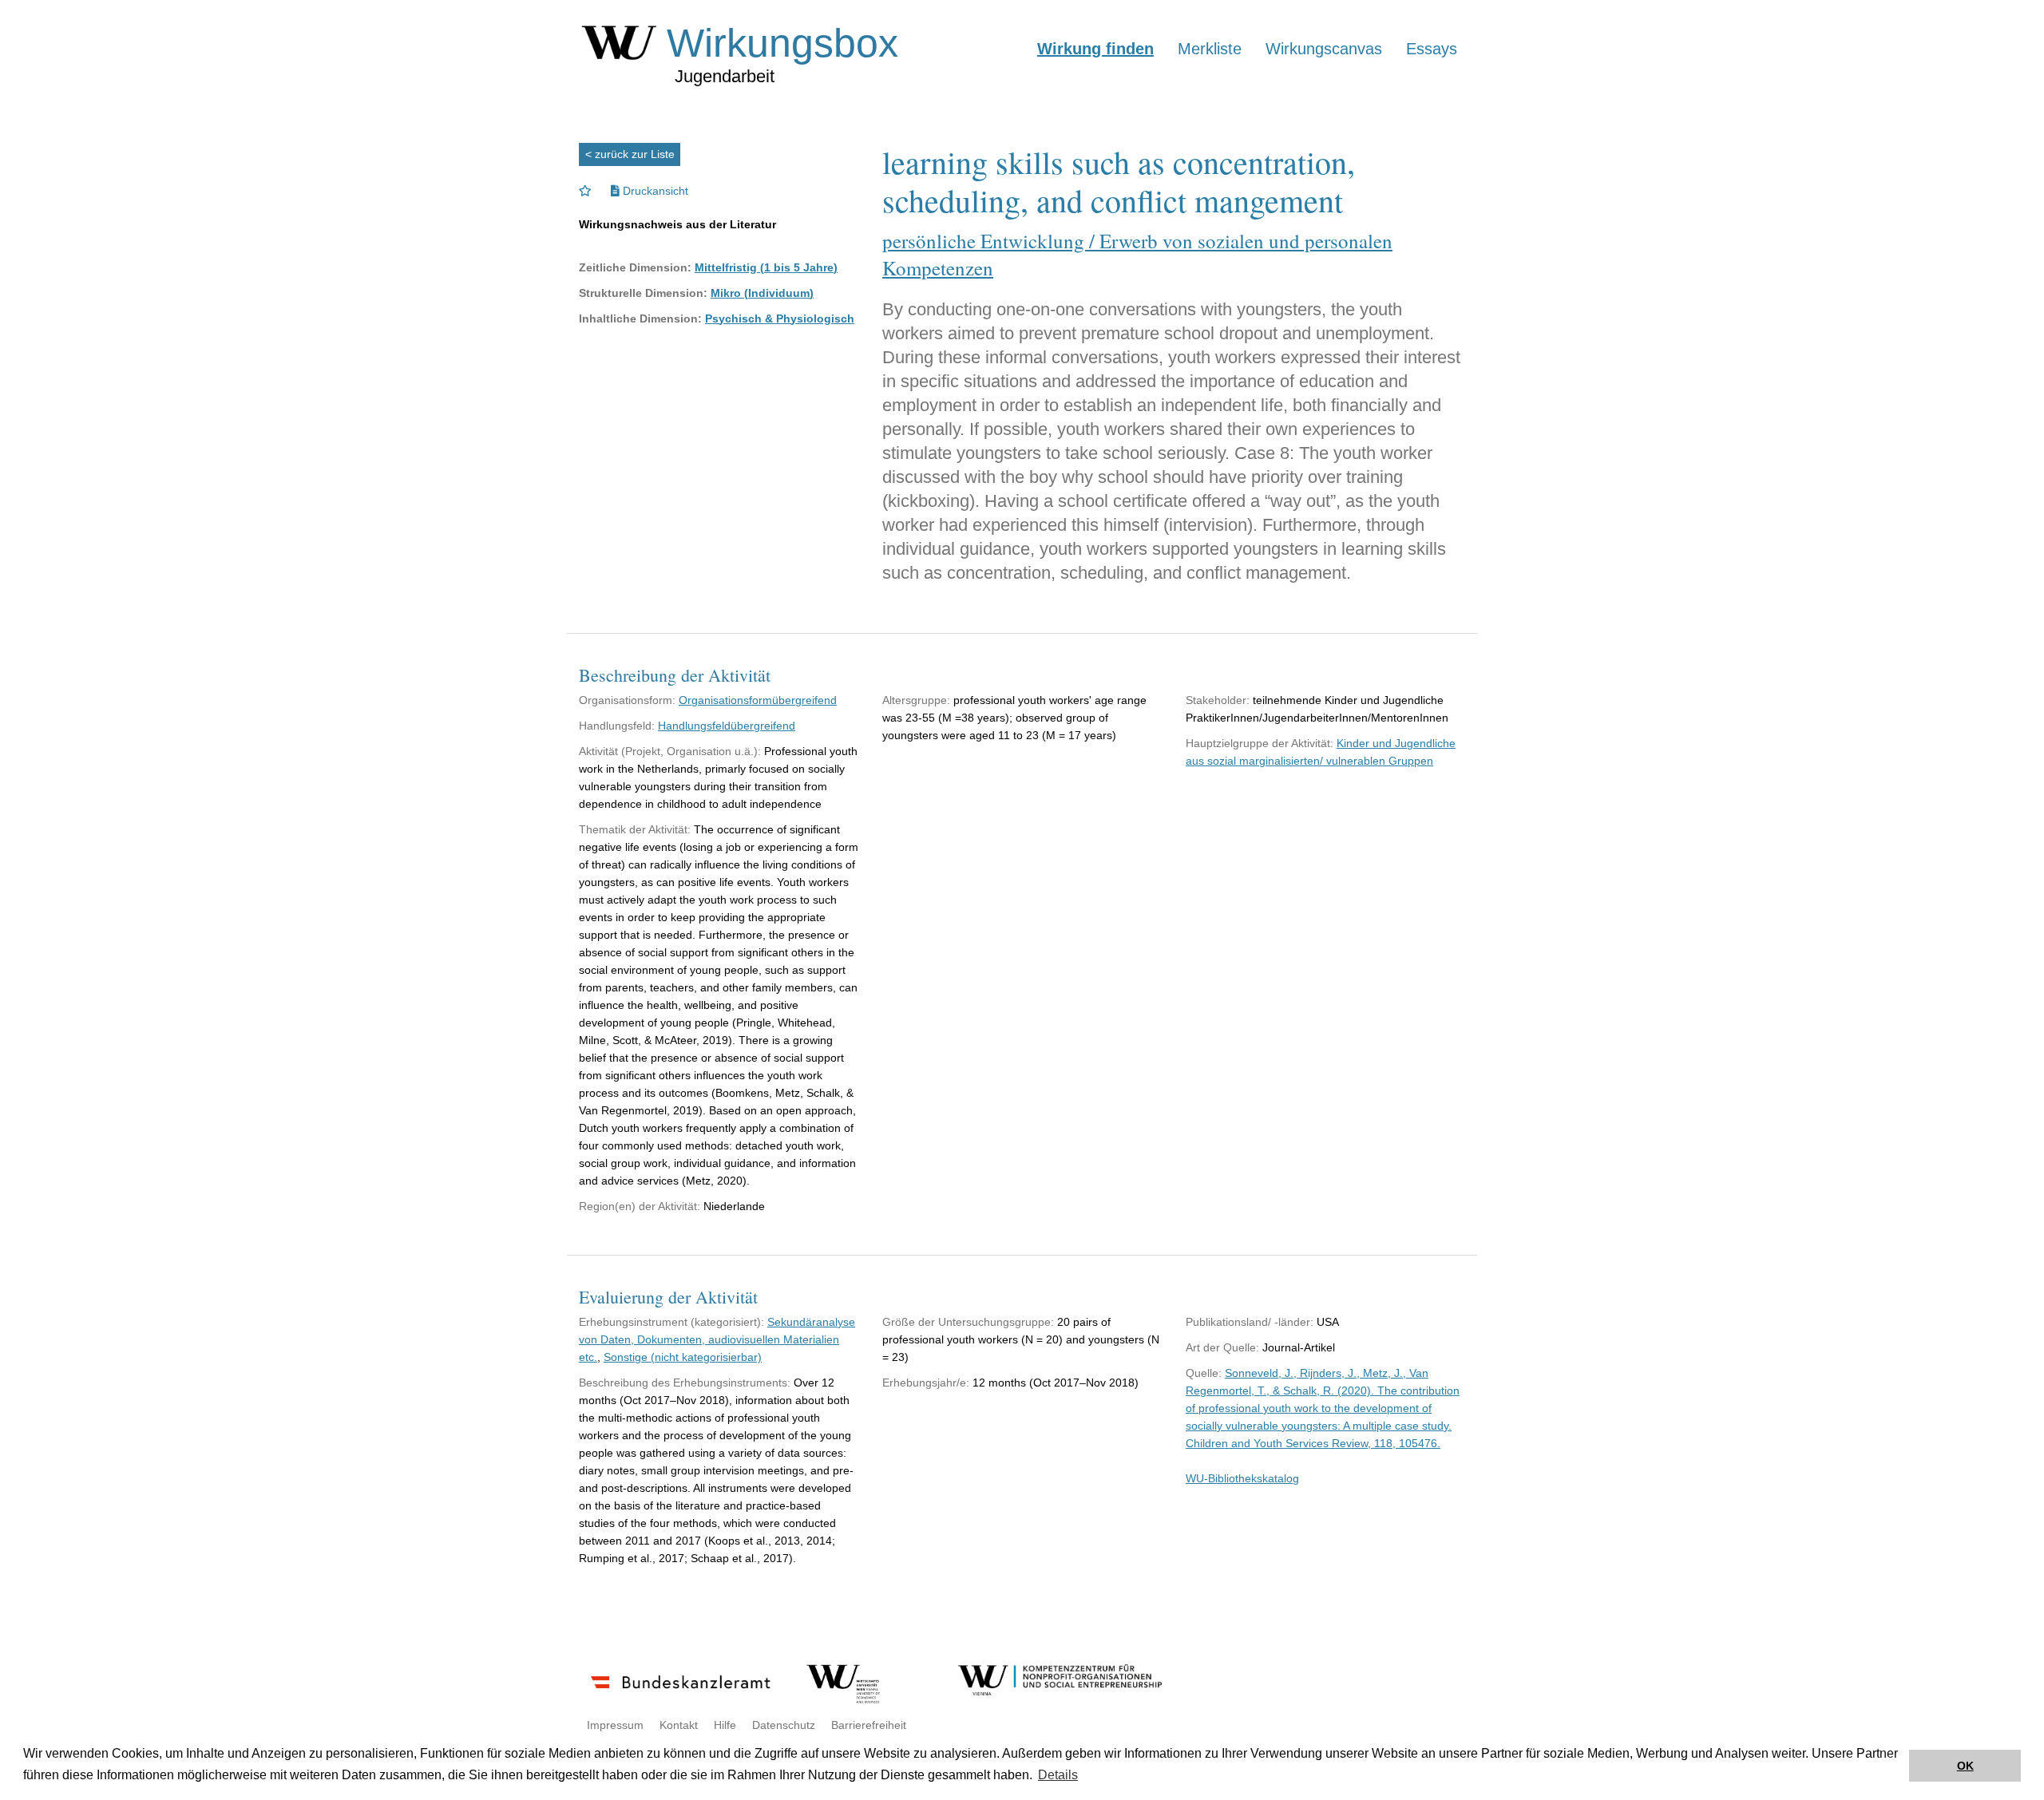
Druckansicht (654, 191)
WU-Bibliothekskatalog (1242, 1478)
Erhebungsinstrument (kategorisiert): (671, 1322)
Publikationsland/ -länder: (1250, 1322)
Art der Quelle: (1222, 1347)
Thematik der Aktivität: (635, 829)
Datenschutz (784, 1725)
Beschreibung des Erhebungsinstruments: (685, 1383)
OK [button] (1965, 1766)
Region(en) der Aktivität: (640, 1206)
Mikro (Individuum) (762, 293)
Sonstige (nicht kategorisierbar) (683, 1357)
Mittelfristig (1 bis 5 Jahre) (766, 267)
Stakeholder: (1218, 700)
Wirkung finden (1095, 49)
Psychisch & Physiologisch (780, 318)
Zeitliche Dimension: (635, 267)
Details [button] (1058, 1775)
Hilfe (725, 1725)
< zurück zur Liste (630, 154)
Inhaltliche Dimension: (640, 318)
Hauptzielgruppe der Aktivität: (1260, 743)
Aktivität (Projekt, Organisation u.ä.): (670, 751)
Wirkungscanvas (1324, 49)
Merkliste (1210, 49)
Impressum (615, 1725)
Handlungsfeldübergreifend (727, 726)
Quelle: (1204, 1373)
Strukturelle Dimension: (643, 293)
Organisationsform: (627, 700)
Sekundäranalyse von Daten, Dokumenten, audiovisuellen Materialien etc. (717, 1339)
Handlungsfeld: (617, 726)
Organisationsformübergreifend (758, 700)
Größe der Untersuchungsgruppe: (968, 1322)
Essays (1432, 49)
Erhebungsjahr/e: (926, 1383)
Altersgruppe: (916, 700)
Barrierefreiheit (869, 1725)
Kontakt (679, 1725)
